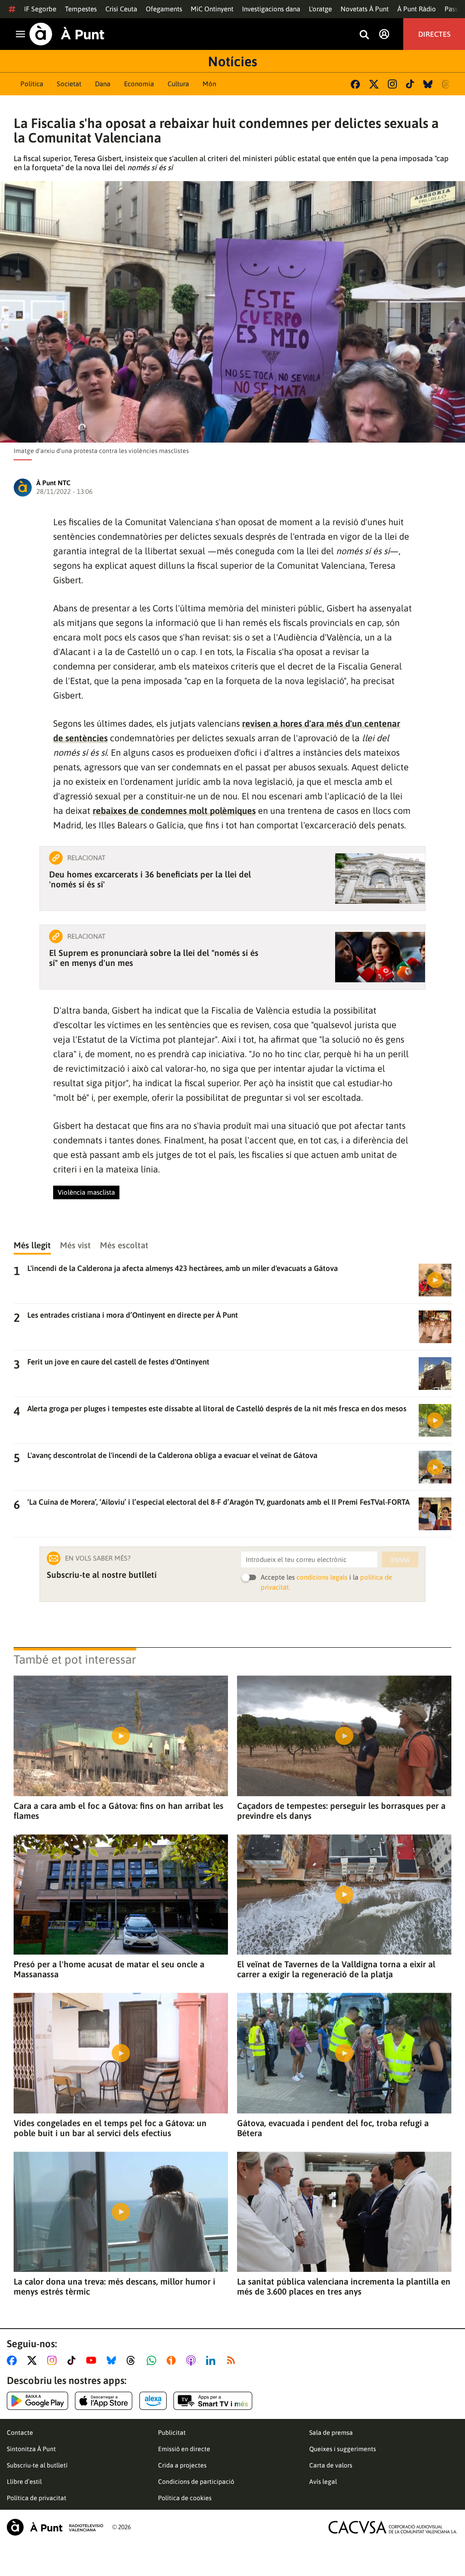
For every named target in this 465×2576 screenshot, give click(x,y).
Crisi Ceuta (121, 9)
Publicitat (172, 2433)
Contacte (20, 2433)
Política (32, 84)
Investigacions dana (271, 9)
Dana (103, 84)
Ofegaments (164, 9)
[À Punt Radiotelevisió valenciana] (55, 2527)
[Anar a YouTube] (93, 2360)
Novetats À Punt (365, 9)
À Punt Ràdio (417, 9)
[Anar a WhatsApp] (153, 2360)
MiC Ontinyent (212, 9)
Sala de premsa (331, 2433)
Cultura (178, 84)
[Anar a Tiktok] (73, 2360)
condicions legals (322, 1577)
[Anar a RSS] (233, 2360)
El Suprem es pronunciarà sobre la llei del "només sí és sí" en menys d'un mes (154, 958)
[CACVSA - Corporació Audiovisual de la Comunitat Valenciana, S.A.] (393, 2527)
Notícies (232, 61)
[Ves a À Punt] (67, 34)
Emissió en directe (184, 2449)
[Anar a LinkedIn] (213, 2360)
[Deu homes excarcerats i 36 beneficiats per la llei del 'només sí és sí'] (380, 879)
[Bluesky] (428, 84)
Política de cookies (185, 2498)
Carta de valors (331, 2465)
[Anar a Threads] (133, 2360)
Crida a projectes (182, 2465)
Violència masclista (86, 1192)
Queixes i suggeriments (343, 2449)
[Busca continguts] (364, 35)
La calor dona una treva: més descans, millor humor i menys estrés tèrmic (114, 2286)
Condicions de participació (196, 2482)
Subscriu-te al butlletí (37, 2465)
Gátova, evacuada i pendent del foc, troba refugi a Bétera (333, 2128)
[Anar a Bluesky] (113, 2360)
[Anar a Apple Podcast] (193, 2360)
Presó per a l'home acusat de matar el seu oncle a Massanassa (109, 1969)
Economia (139, 84)
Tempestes (81, 9)
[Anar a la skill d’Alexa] (153, 2401)
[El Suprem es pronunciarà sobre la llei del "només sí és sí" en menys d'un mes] (380, 957)
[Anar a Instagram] (54, 2360)
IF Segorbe (40, 9)
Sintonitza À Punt (31, 2449)
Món (209, 84)
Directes (434, 34)
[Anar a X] (34, 2360)
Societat (69, 84)
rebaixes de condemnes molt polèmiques (174, 810)
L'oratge (320, 9)
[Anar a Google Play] (37, 2401)
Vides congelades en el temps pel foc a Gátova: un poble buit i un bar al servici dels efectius (110, 2128)
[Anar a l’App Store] (104, 2401)
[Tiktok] (410, 84)
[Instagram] (392, 84)
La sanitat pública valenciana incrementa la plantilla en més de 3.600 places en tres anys (344, 2286)
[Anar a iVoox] (173, 2360)
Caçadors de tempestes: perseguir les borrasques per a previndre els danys (341, 1811)
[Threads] (447, 84)
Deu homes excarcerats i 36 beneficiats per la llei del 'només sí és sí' (150, 879)
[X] (374, 84)
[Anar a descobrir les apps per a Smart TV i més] (213, 2401)
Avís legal (323, 2482)
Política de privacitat (37, 2498)
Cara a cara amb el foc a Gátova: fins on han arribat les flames (119, 1811)
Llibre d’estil (24, 2482)
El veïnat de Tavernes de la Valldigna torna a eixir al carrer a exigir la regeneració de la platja (336, 1969)
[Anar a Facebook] (14, 2360)
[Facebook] (355, 84)
